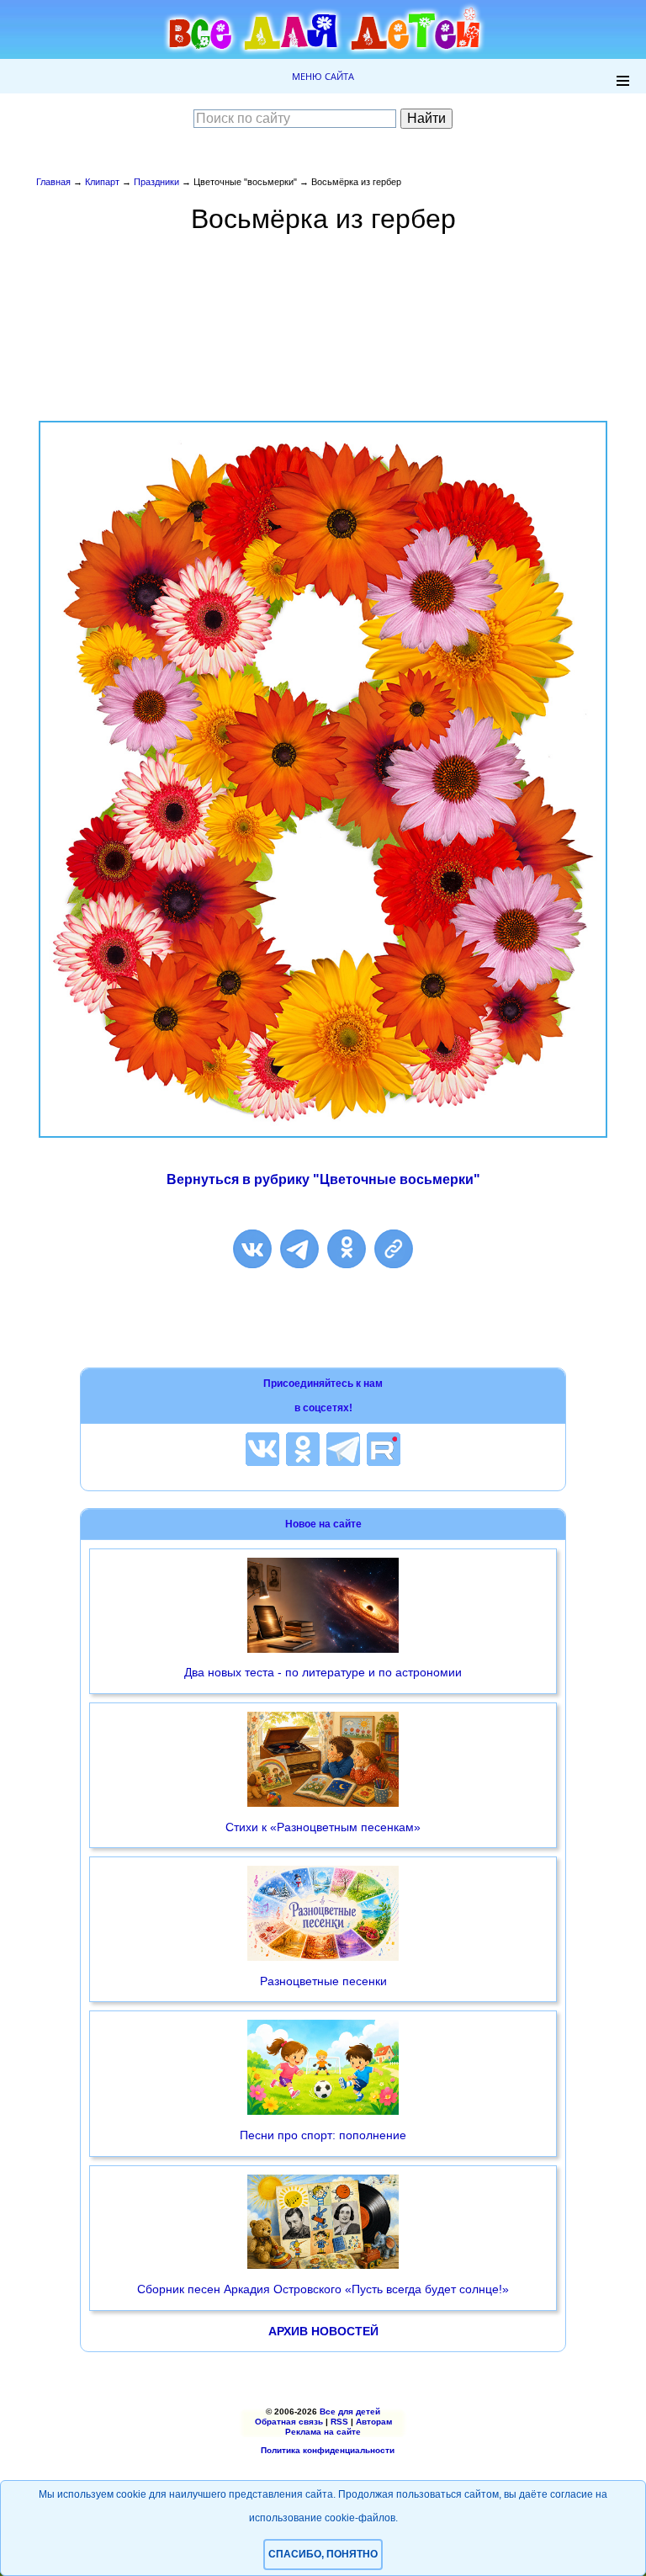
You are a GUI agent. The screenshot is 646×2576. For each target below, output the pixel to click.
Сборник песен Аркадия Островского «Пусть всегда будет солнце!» (323, 2289)
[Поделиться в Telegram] (299, 1249)
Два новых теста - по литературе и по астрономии (323, 1672)
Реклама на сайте (323, 2432)
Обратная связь (289, 2422)
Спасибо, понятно (323, 2554)
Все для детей (350, 2411)
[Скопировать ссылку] (394, 1249)
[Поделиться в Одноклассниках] (347, 1249)
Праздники (156, 182)
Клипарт (102, 182)
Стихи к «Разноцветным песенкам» (323, 1827)
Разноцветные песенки (323, 1981)
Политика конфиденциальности (328, 2450)
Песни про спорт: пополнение (323, 2135)
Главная (53, 182)
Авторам (374, 2422)
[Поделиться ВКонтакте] (252, 1249)
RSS (339, 2422)
